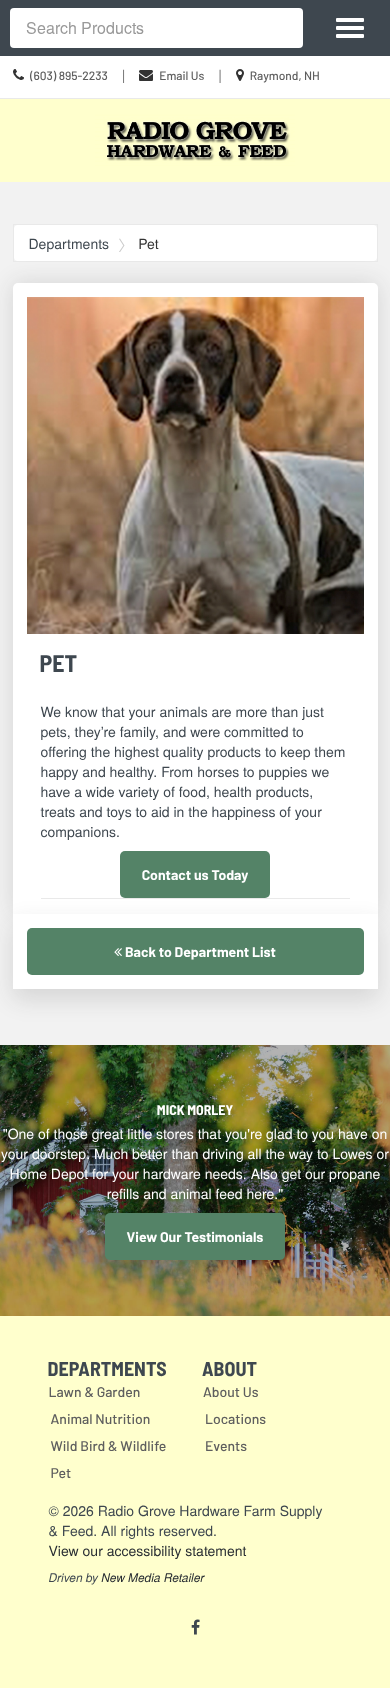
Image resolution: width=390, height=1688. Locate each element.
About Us (231, 1391)
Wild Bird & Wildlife (109, 1445)
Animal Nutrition (101, 1418)
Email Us (181, 76)
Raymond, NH (285, 76)
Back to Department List (199, 951)
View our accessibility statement (148, 1550)
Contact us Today (195, 874)
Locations (235, 1418)
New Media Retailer (152, 1578)
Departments (69, 243)
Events (226, 1445)
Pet (61, 1472)
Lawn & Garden (95, 1391)
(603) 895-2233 (69, 76)
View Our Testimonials (195, 1236)
